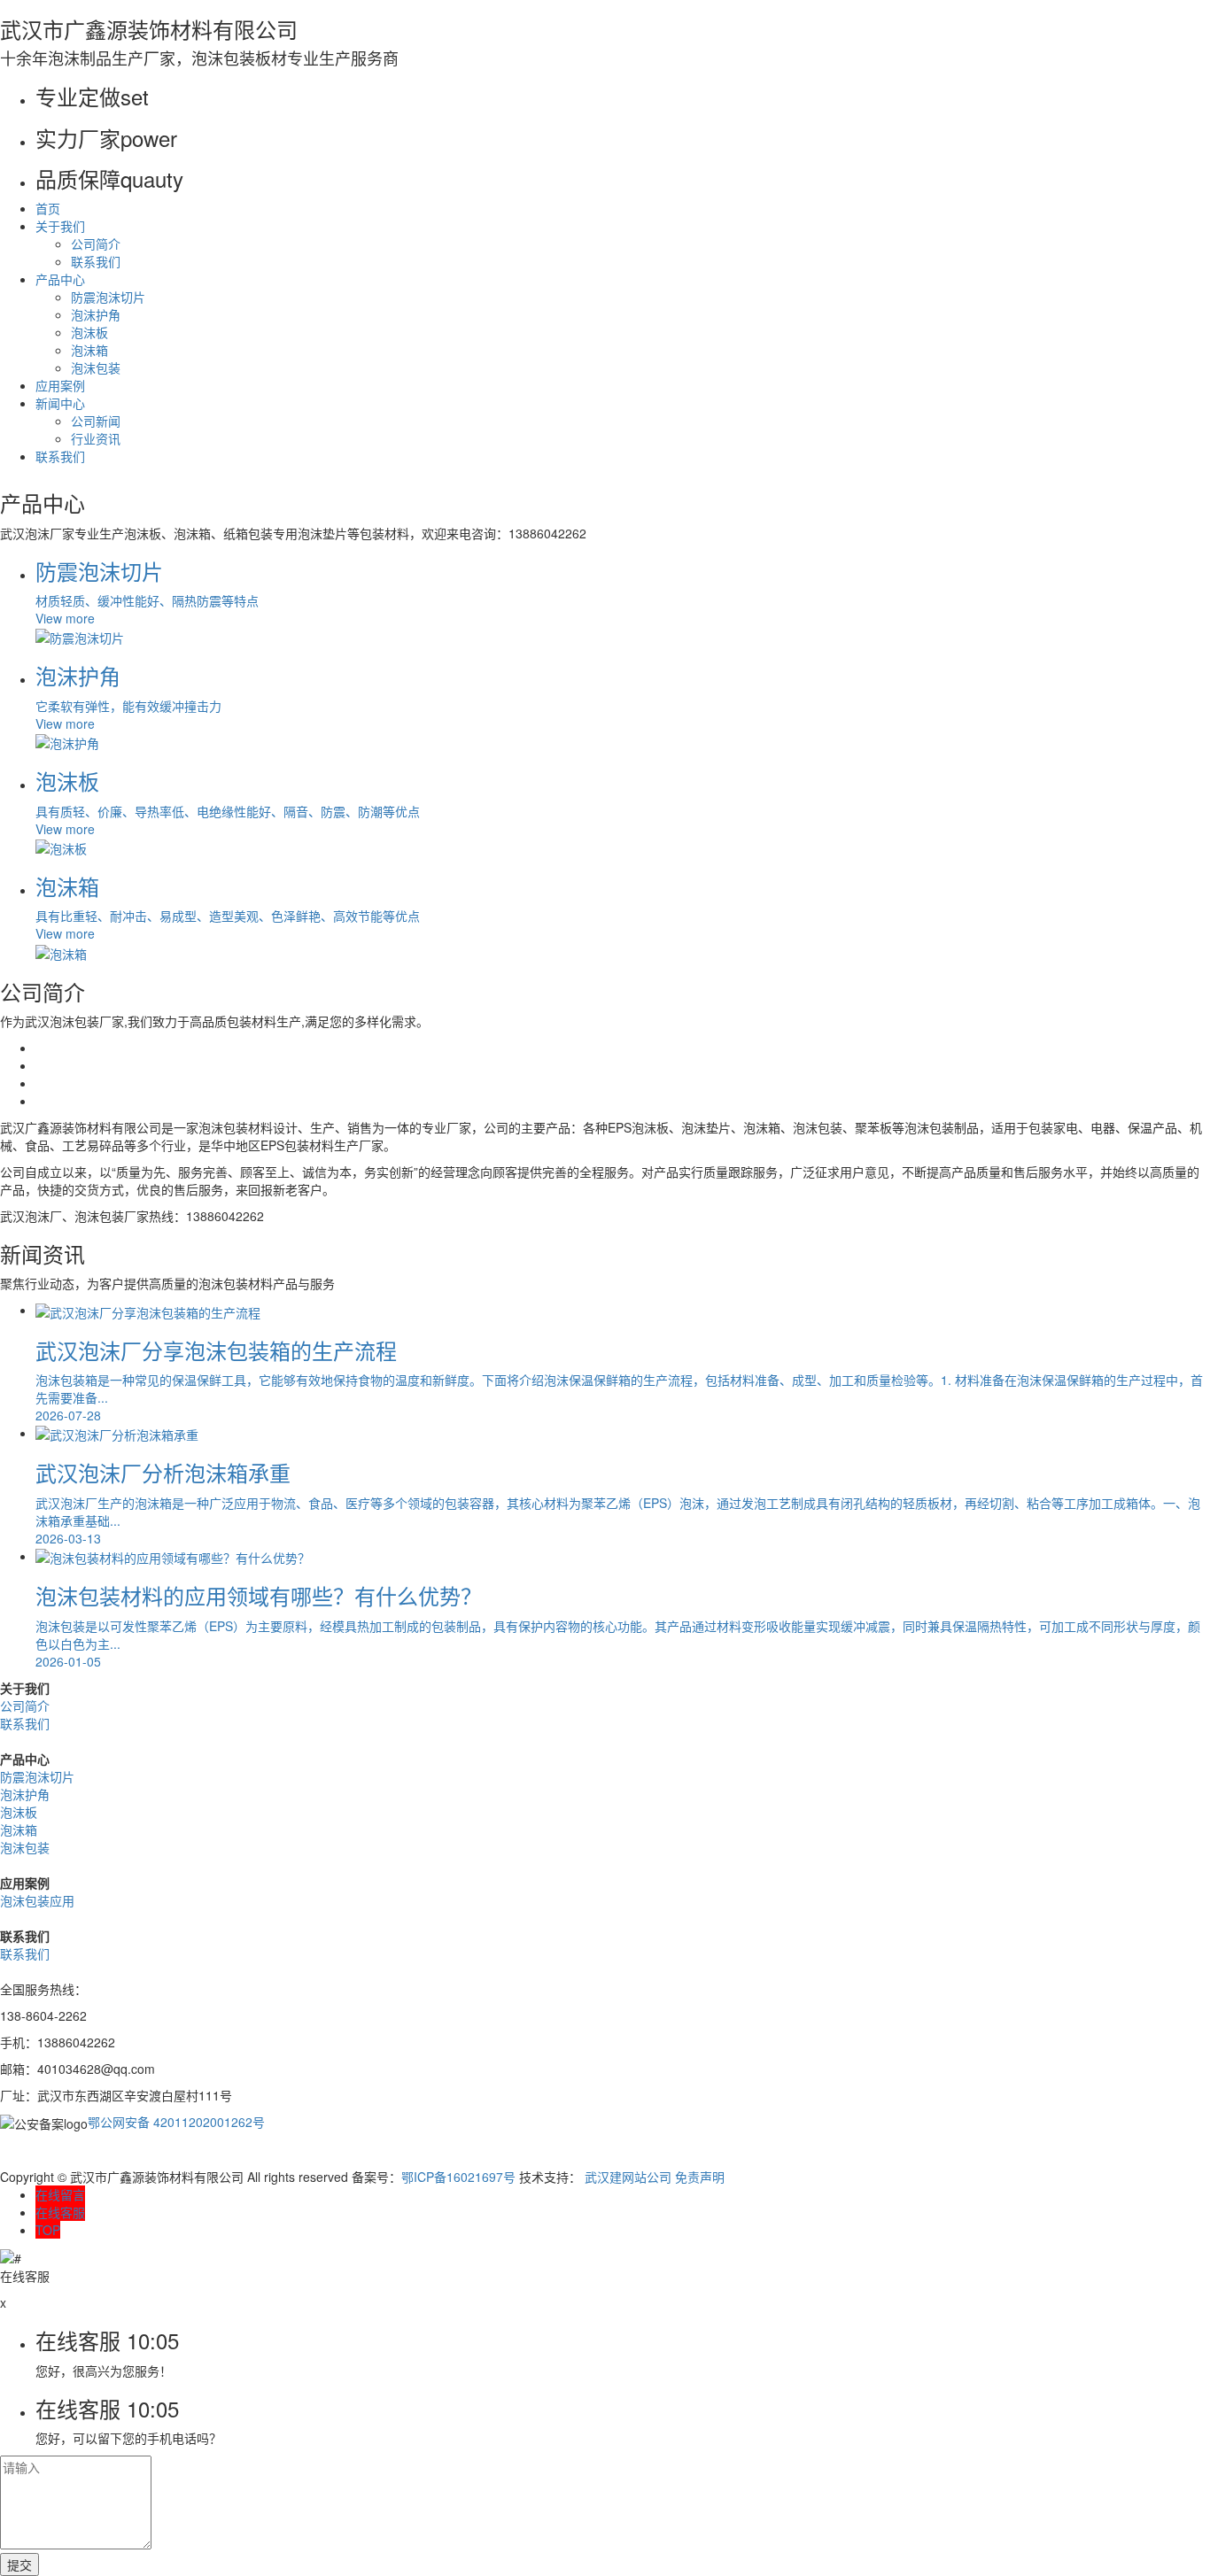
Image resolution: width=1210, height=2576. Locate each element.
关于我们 (60, 226)
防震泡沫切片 (108, 297)
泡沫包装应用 (37, 1900)
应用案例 (60, 385)
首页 (48, 208)
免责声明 (700, 2177)
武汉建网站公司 (628, 2177)
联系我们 (96, 261)
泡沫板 (89, 332)
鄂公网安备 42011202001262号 (176, 2122)
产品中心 (60, 279)
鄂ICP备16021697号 (458, 2177)
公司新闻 (96, 421)
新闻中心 (60, 403)
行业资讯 (96, 438)
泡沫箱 (89, 350)
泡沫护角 (96, 314)
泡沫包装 (96, 367)
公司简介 (96, 244)
